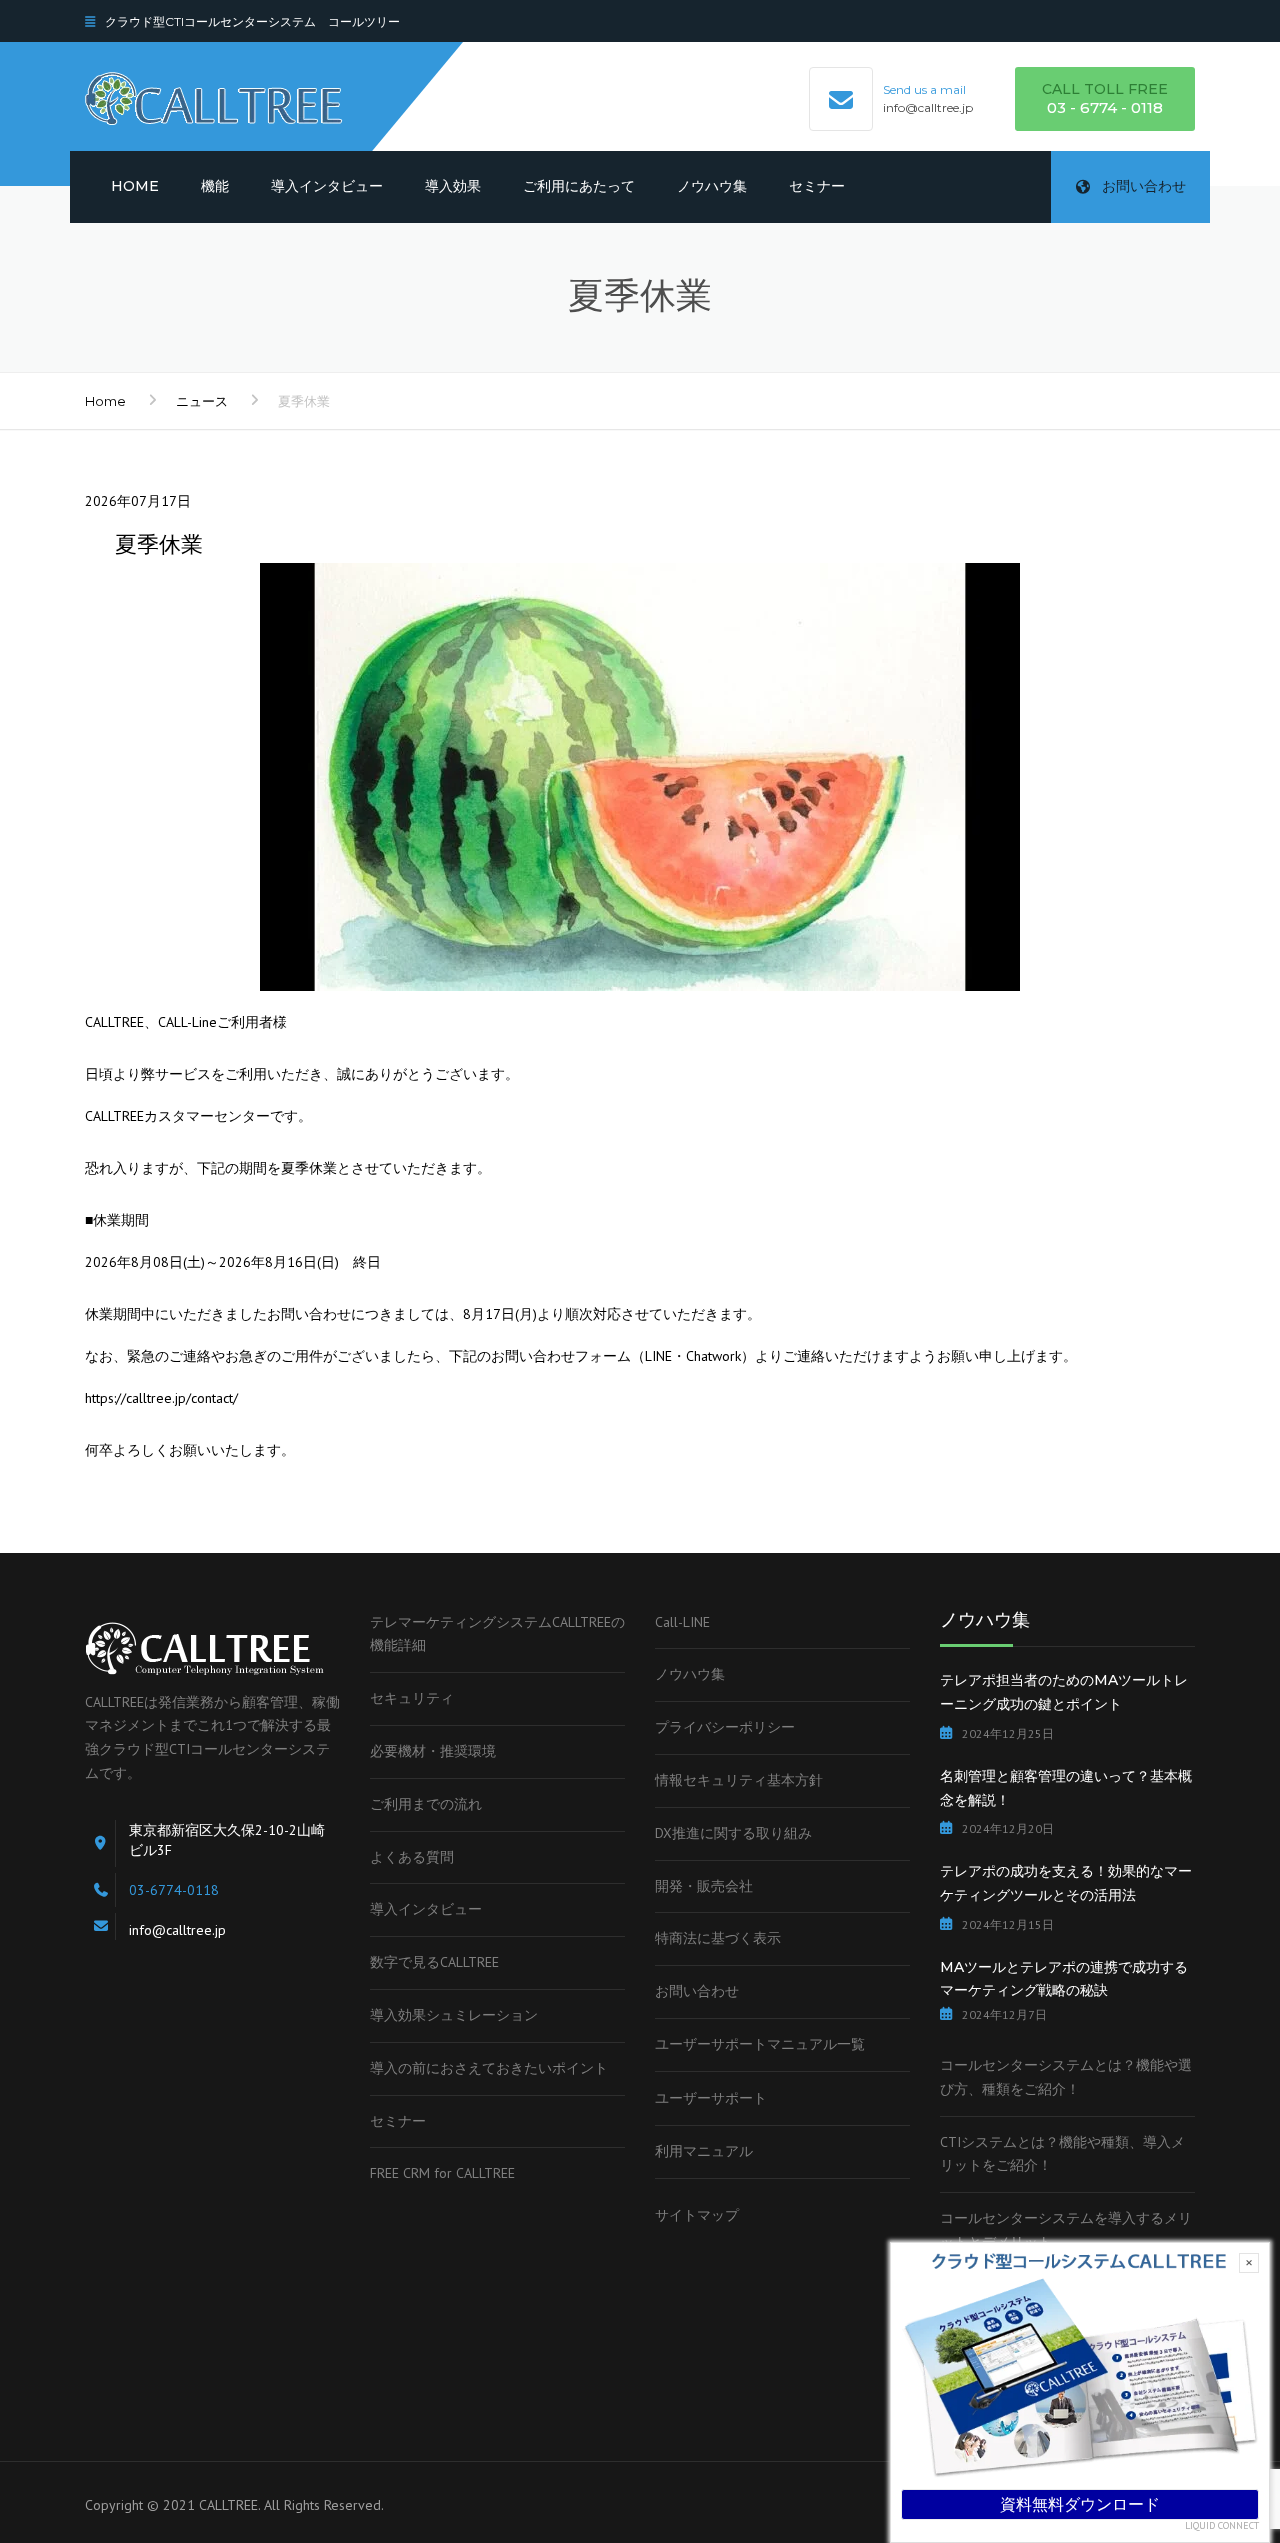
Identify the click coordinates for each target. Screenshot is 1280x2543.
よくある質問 (412, 1857)
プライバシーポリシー (725, 1727)
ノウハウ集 (712, 186)
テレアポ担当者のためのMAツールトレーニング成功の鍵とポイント (1064, 1692)
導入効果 (453, 186)
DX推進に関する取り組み (733, 1833)
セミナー (817, 186)
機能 (215, 186)
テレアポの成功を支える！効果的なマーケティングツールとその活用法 (1066, 1883)
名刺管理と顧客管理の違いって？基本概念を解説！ (1066, 1788)
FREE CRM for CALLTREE (442, 2173)
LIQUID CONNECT (1222, 2526)
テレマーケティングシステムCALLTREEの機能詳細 (497, 1634)
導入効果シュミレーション (454, 2015)
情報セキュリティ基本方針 (739, 1780)
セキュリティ (412, 1698)
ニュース (202, 401)
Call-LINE (682, 1622)
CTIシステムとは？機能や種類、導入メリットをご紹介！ (1062, 2154)
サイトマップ (697, 2215)
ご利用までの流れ (426, 1804)
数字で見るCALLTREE (434, 1962)
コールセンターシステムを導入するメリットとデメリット (1066, 2230)
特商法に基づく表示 (718, 1938)
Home (135, 186)
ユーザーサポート (711, 2098)
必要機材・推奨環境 (433, 1751)
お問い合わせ (1144, 186)
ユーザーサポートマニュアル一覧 (760, 2044)
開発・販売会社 (704, 1886)
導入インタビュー (327, 186)
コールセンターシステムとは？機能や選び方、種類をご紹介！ (1066, 2077)
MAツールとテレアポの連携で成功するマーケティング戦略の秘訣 (1064, 1979)
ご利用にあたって (579, 186)
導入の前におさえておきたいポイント (489, 2068)
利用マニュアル (704, 2151)
